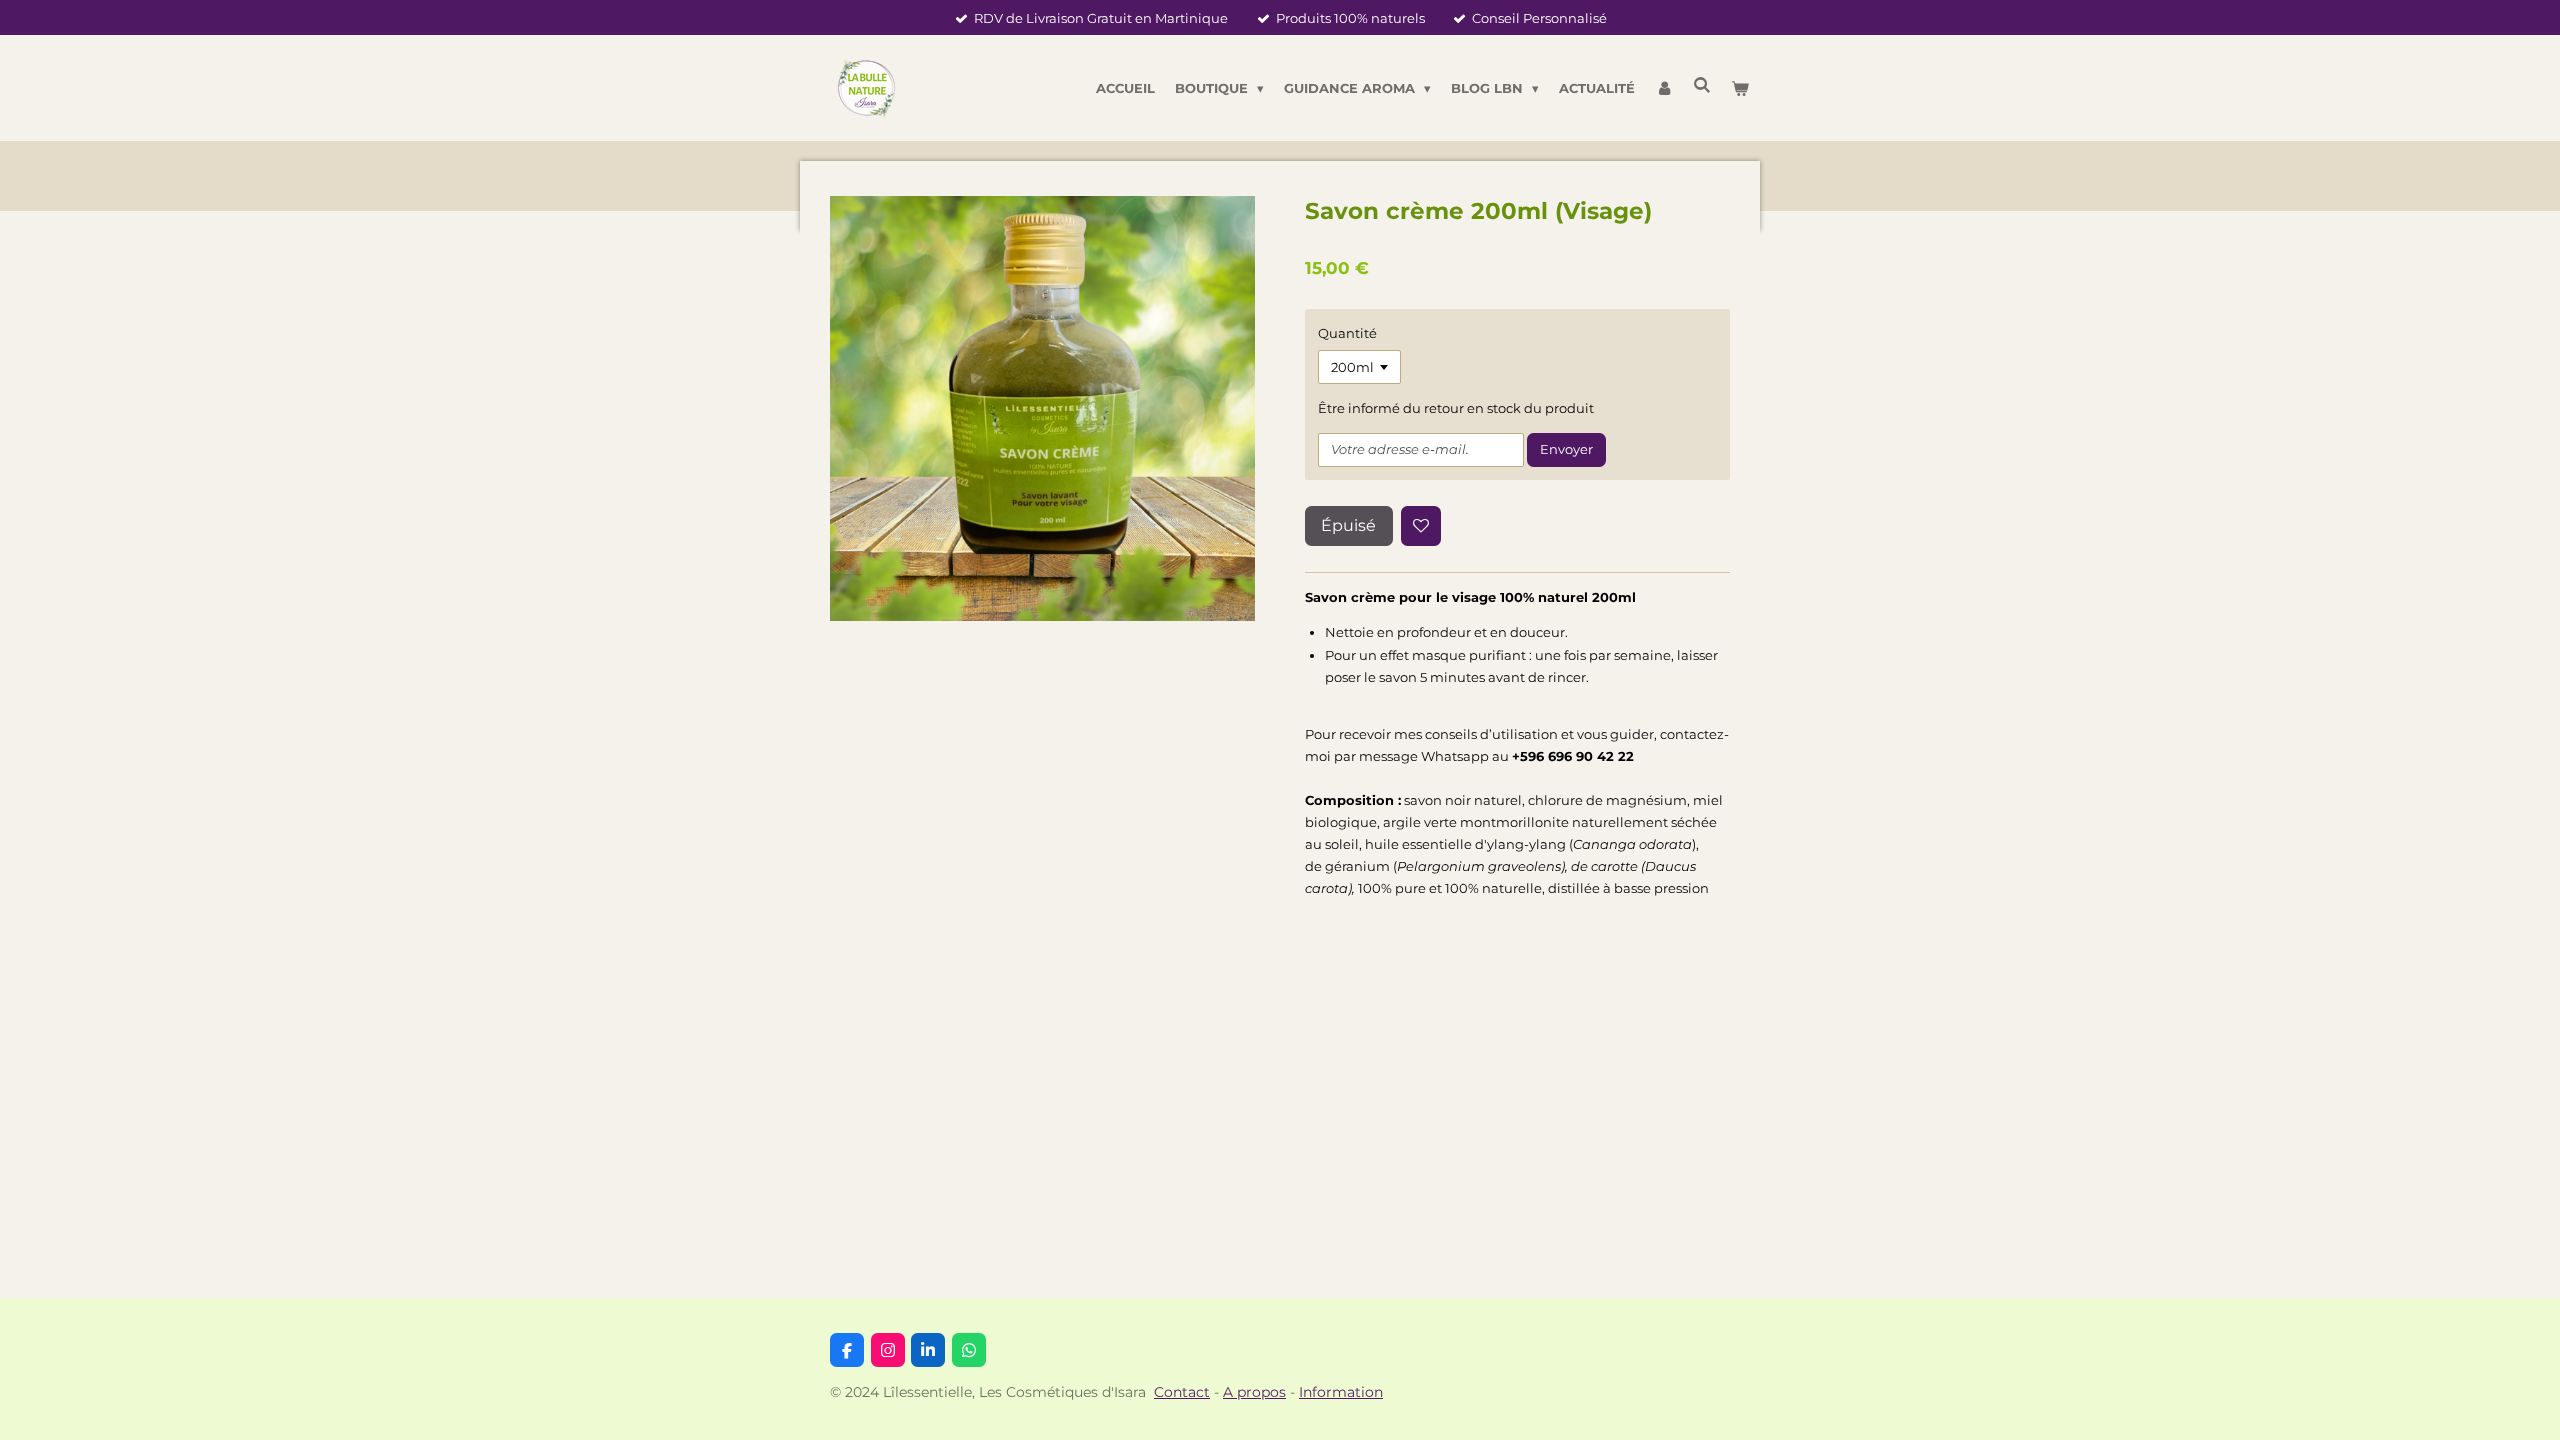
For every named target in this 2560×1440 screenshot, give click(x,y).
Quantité (1347, 333)
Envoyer (1566, 449)
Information (1341, 1392)
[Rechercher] (1703, 85)
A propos (1254, 1392)
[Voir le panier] (1741, 88)
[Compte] (1664, 88)
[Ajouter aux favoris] (1421, 526)
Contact (1182, 1392)
